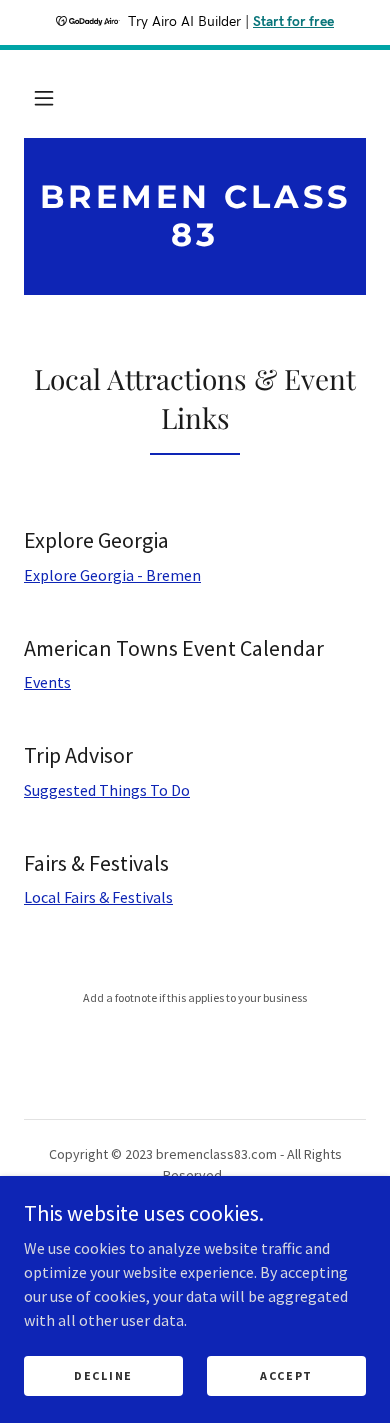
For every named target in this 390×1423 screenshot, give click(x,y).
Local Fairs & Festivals (98, 897)
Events (47, 682)
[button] (44, 98)
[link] (195, 216)
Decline (103, 1375)
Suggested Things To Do (107, 790)
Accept (286, 1375)
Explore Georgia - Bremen (112, 575)
